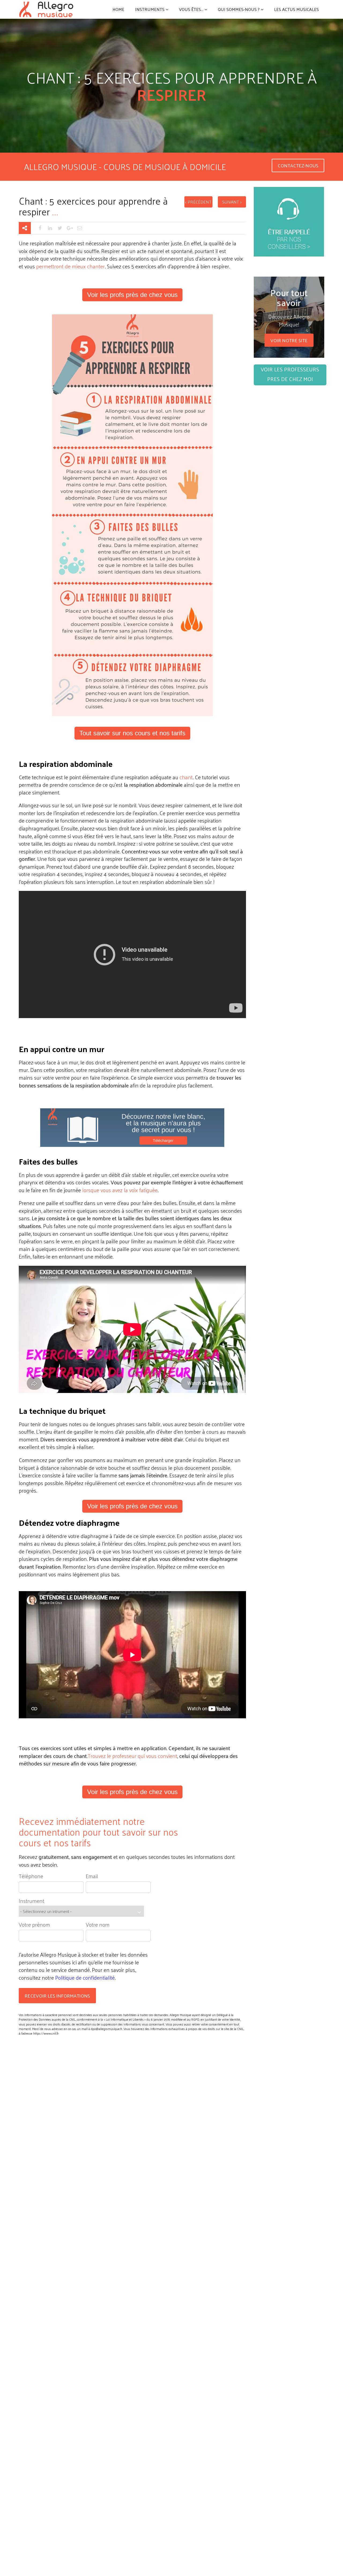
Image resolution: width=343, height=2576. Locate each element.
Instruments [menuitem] (150, 9)
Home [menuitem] (118, 9)
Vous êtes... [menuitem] (191, 9)
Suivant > (232, 202)
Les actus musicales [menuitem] (297, 9)
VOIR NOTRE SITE (289, 340)
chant (186, 777)
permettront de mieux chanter (70, 266)
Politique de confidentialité (85, 1978)
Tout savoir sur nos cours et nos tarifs (132, 733)
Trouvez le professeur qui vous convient (132, 1756)
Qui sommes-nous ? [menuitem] (239, 9)
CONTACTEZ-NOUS (298, 165)
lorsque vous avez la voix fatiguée (120, 1190)
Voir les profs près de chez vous (132, 295)
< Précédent (198, 202)
